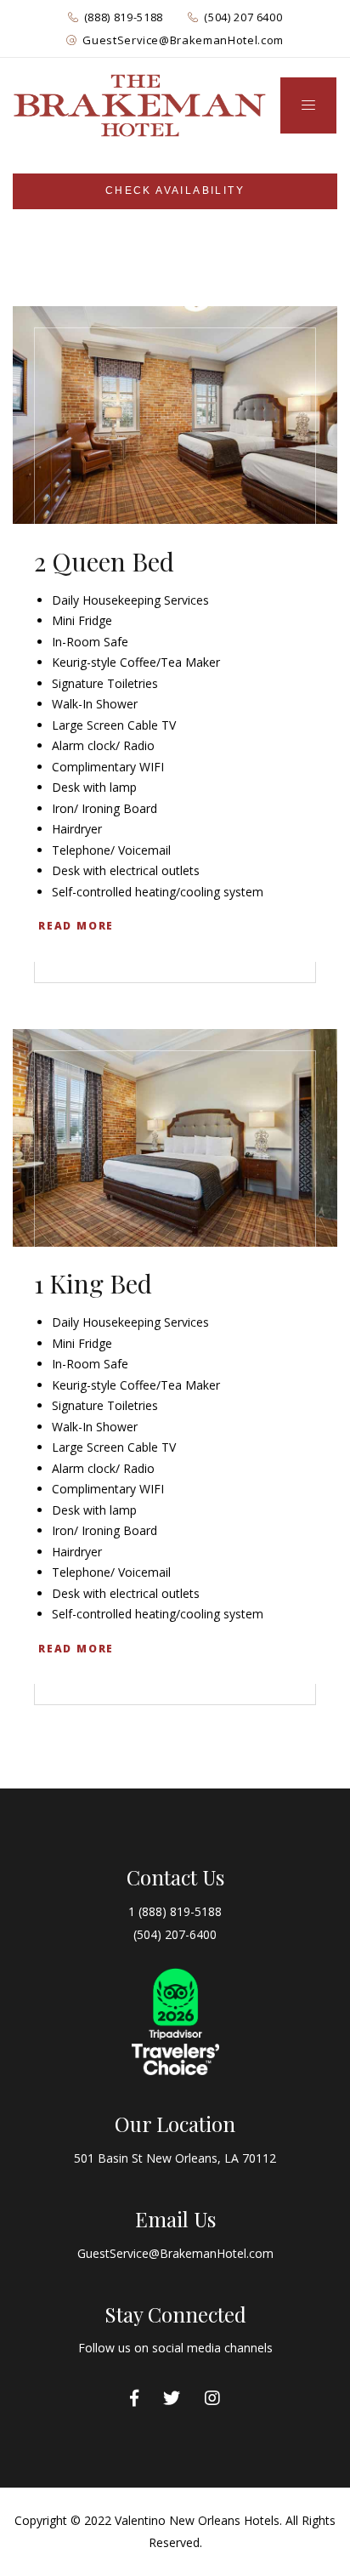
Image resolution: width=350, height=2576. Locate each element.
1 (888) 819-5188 (175, 1911)
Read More (76, 926)
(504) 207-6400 (175, 1934)
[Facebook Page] (134, 2398)
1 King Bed (93, 1283)
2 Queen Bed (104, 561)
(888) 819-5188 (124, 17)
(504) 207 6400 (243, 17)
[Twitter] (172, 2398)
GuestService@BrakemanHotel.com (183, 40)
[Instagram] (212, 2398)
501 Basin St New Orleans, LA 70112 (175, 2158)
